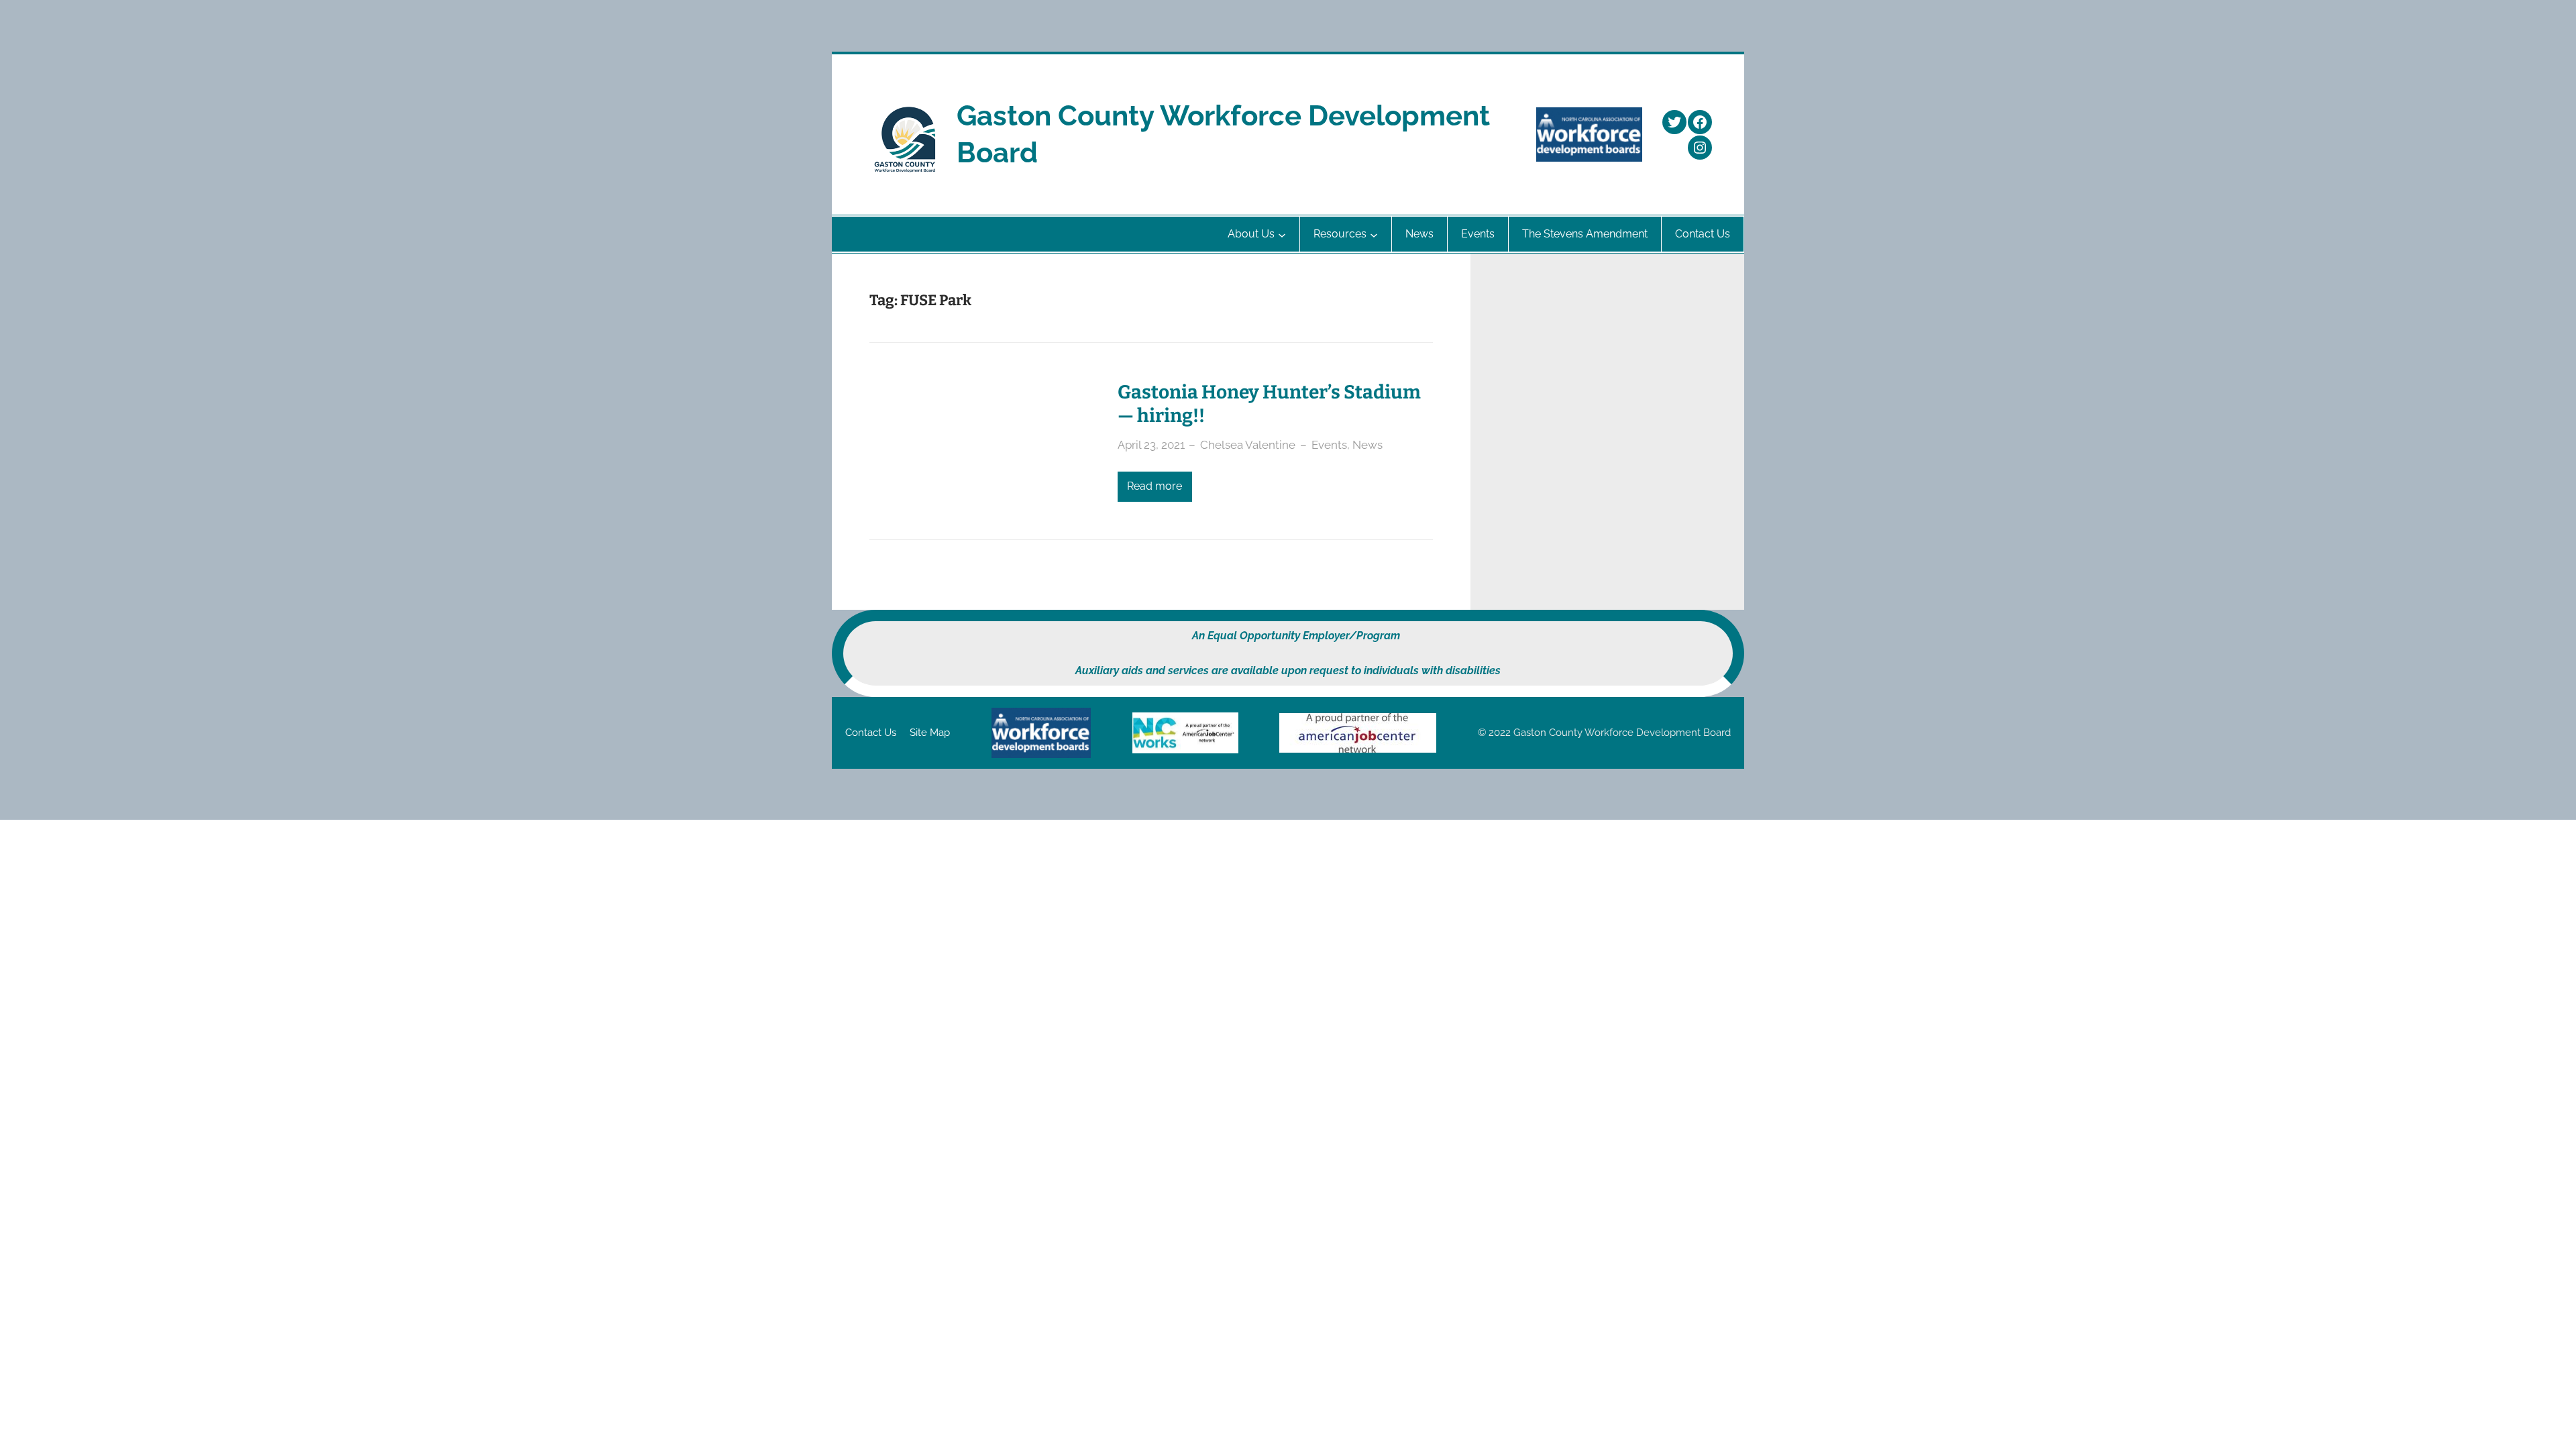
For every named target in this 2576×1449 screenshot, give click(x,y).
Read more (1155, 486)
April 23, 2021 (1151, 445)
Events (1329, 445)
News (1367, 445)
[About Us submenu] (1282, 234)
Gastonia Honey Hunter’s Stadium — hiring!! (1269, 404)
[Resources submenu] (1374, 234)
